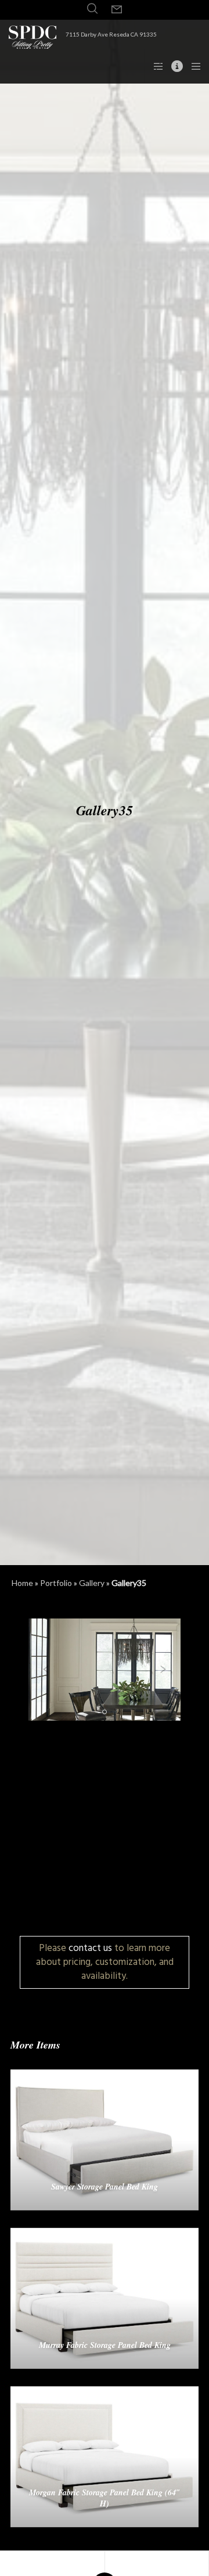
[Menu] (192, 66)
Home (22, 1583)
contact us (90, 1948)
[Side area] (155, 66)
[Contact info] (174, 66)
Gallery (92, 1583)
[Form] (117, 10)
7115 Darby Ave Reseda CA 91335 (111, 34)
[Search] (92, 9)
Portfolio (56, 1583)
